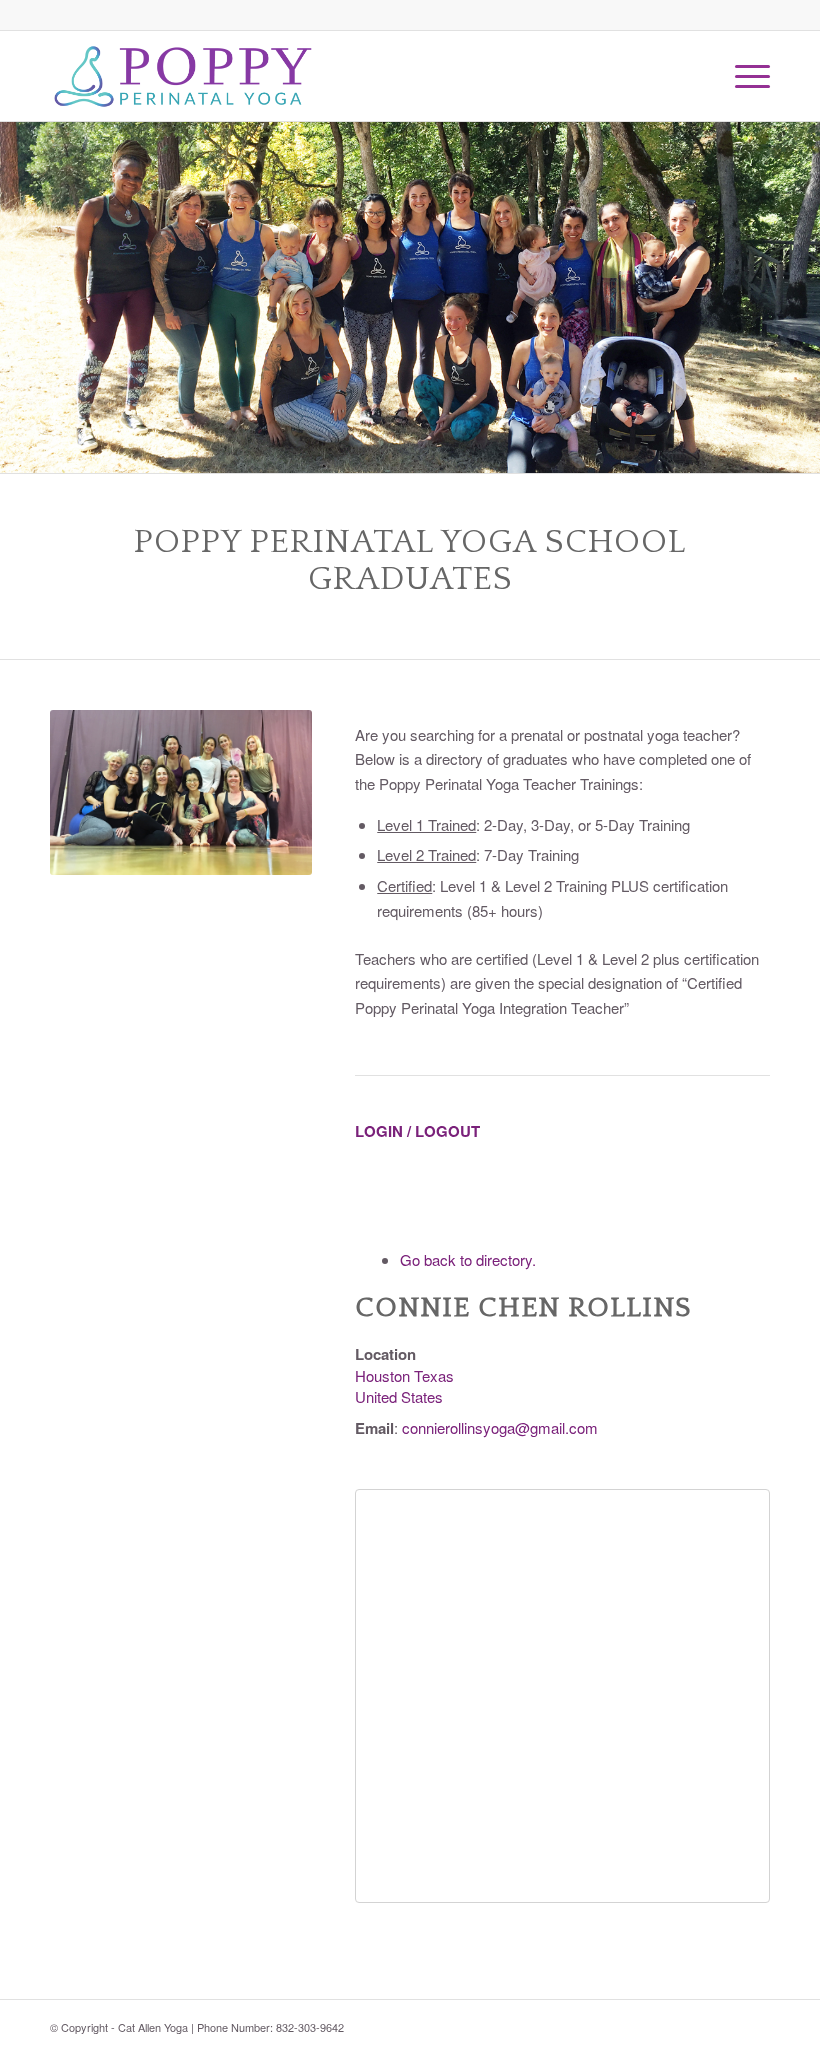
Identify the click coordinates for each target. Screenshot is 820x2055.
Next (802, 298)
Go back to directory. (468, 1259)
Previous (17, 298)
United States (399, 1396)
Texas (434, 1375)
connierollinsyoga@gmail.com (500, 1427)
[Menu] (742, 76)
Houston (382, 1375)
